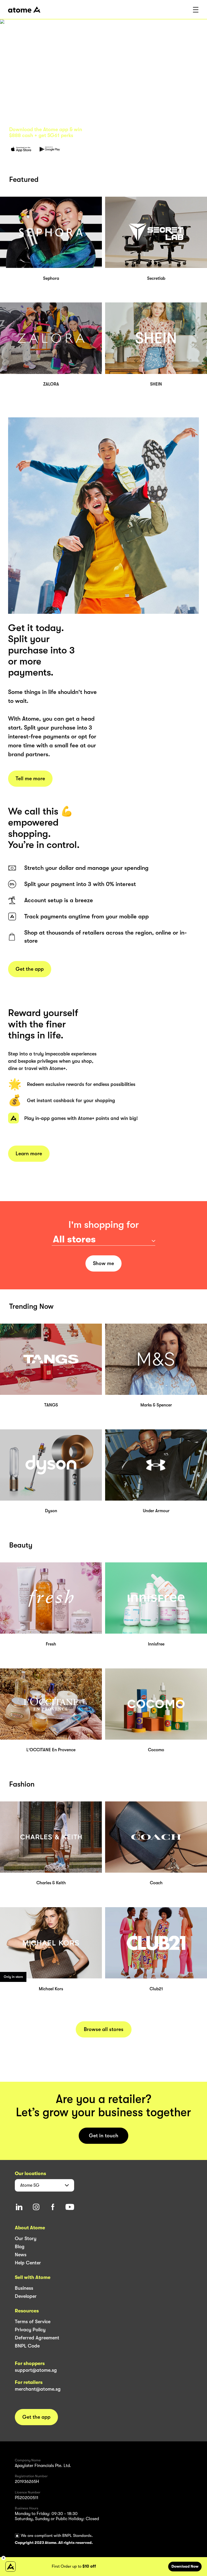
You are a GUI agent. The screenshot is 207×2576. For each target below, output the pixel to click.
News (21, 2255)
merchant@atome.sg (38, 2389)
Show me (103, 1263)
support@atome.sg (36, 2370)
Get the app (30, 969)
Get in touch (104, 2136)
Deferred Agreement (37, 2338)
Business (24, 2288)
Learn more (29, 1154)
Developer (26, 2296)
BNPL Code (27, 2346)
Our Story (26, 2238)
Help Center (28, 2263)
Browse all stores (104, 2029)
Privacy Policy (30, 2330)
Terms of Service (33, 2322)
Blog (20, 2247)
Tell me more (30, 779)
